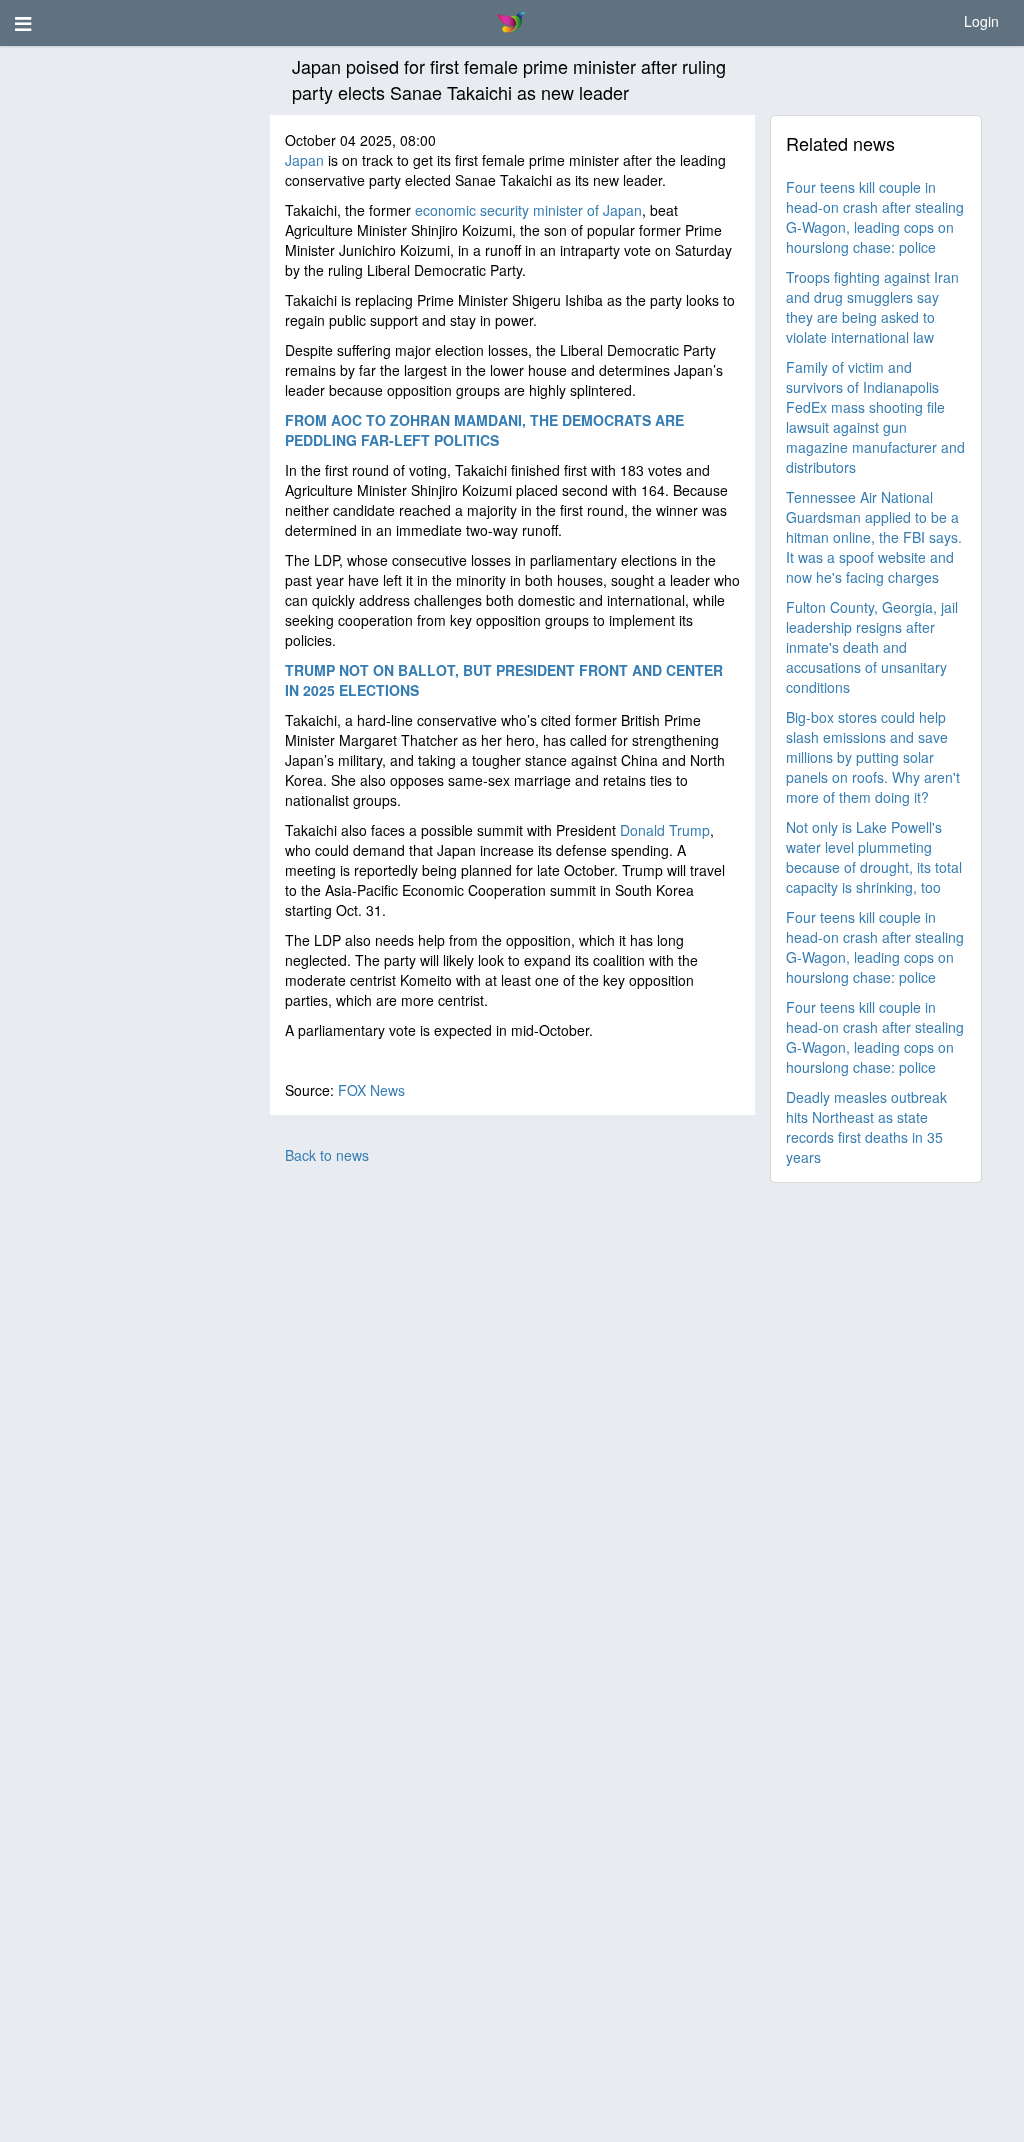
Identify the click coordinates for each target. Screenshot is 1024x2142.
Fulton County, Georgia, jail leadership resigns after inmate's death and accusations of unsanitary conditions (872, 647)
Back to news (327, 1155)
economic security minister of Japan (528, 210)
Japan (304, 160)
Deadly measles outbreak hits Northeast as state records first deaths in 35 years (866, 1127)
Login (981, 21)
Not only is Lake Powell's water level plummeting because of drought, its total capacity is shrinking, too (874, 857)
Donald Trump (665, 830)
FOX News (371, 1090)
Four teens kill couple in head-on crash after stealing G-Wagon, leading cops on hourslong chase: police (875, 217)
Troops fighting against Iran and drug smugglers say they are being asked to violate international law (872, 307)
